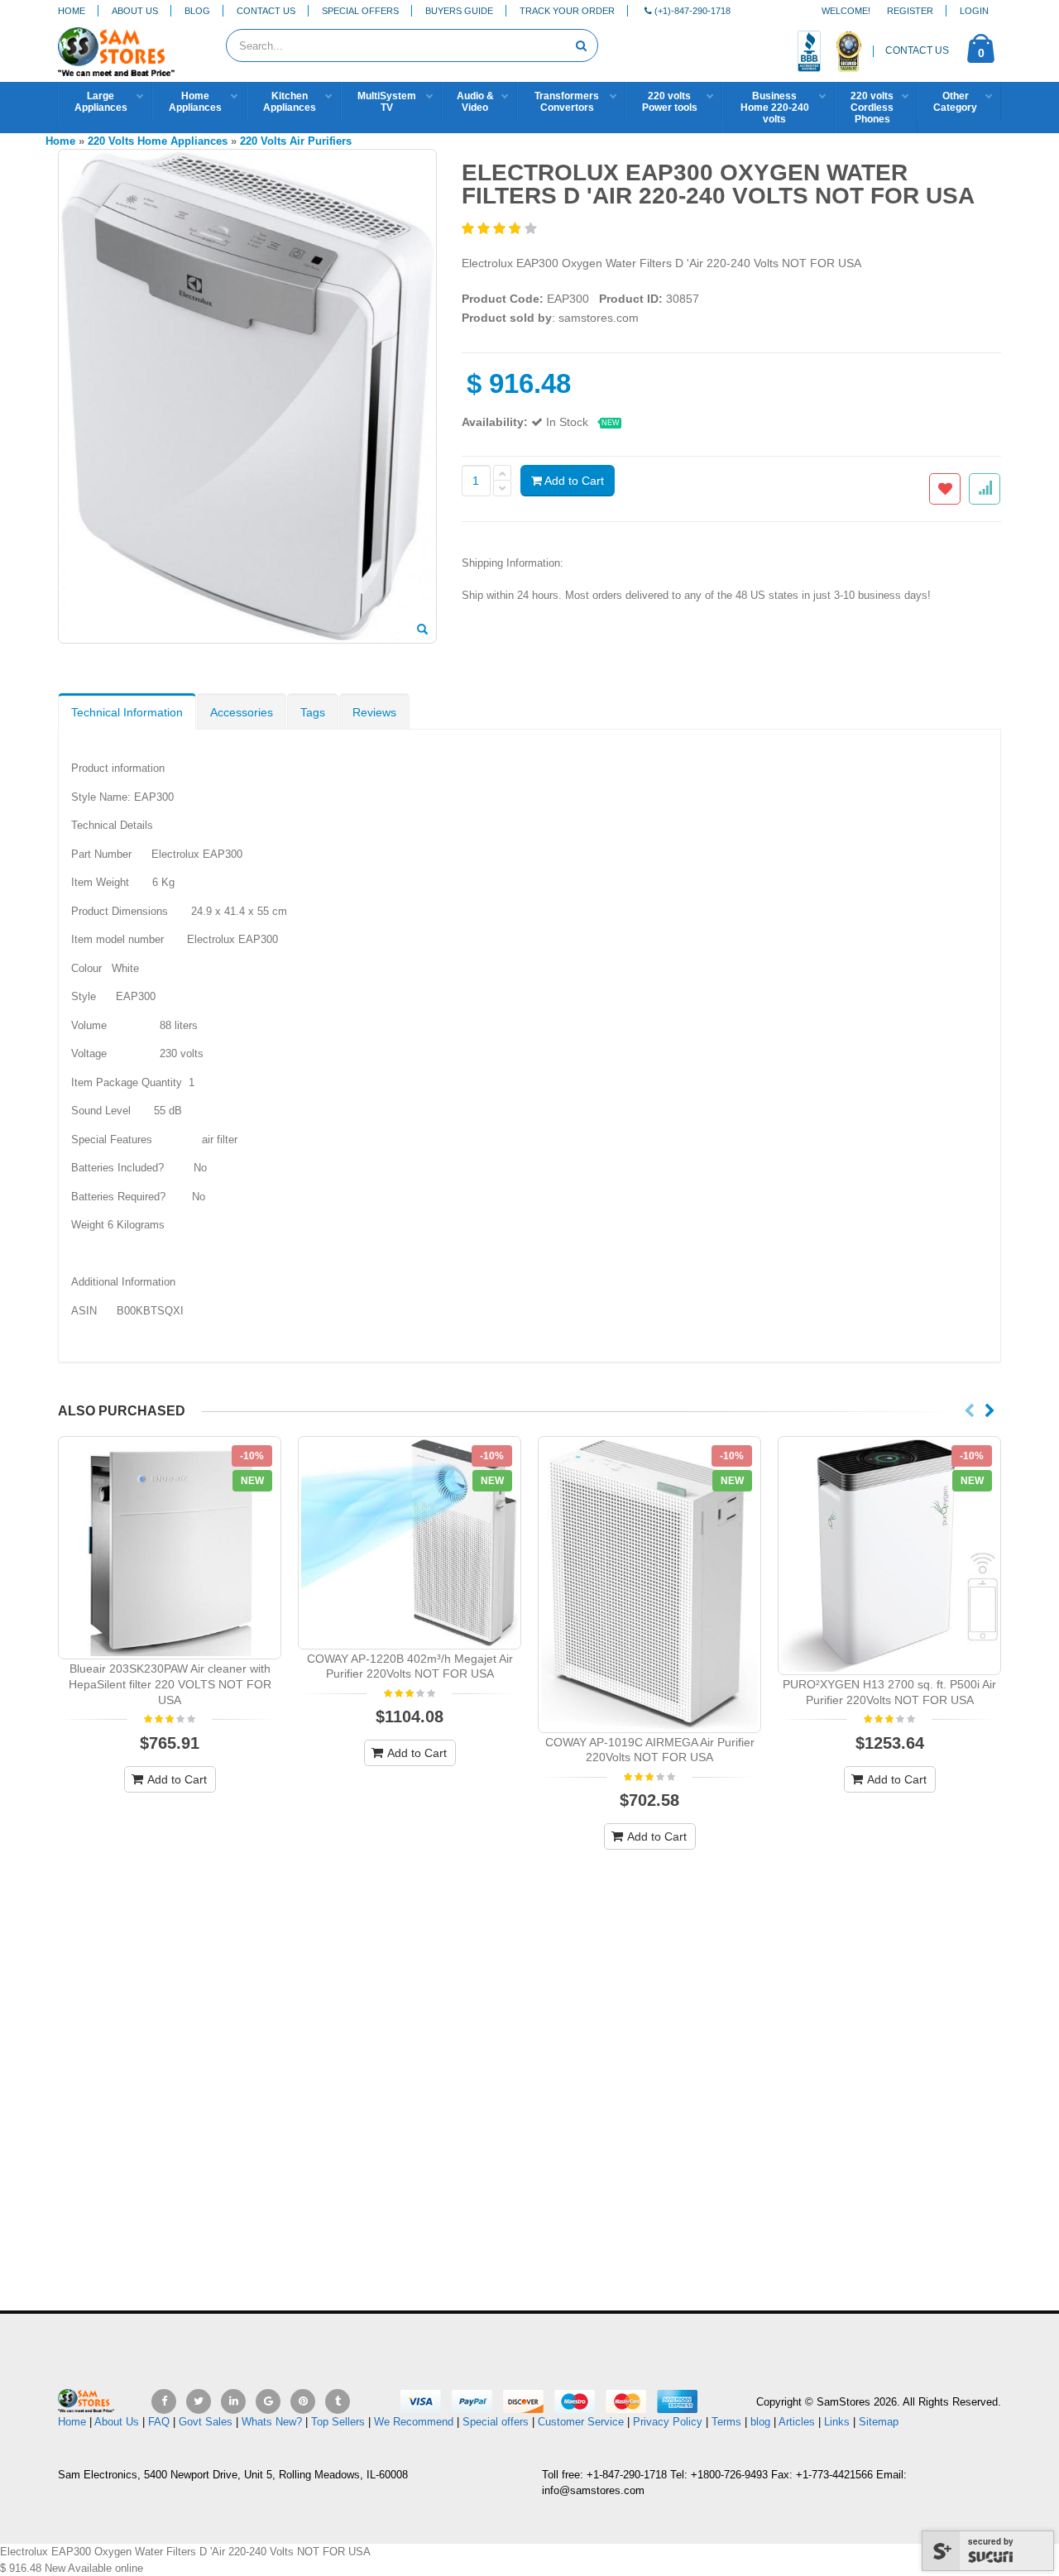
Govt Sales (206, 2422)
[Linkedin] (233, 2401)
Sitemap (879, 2422)
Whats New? (272, 2422)
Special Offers (360, 11)
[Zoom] (422, 630)
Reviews (374, 712)
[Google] (268, 2401)
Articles (797, 2422)
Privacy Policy (668, 2422)
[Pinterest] (303, 2401)
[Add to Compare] (985, 489)
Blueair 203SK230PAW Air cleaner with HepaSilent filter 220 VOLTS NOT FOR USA (170, 1684)
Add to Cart (573, 481)
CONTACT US (917, 50)
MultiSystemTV (387, 102)
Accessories (242, 712)
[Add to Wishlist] (945, 489)
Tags (313, 712)
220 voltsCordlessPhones (872, 108)
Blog (197, 11)
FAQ (159, 2422)
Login (974, 11)
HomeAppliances (195, 102)
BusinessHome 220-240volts (775, 108)
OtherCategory (955, 102)
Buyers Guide (459, 11)
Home (72, 11)
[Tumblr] (338, 2401)
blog (760, 2422)
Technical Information (127, 712)
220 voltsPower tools (670, 102)
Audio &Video (475, 102)
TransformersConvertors (567, 102)
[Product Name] (170, 1548)
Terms (728, 2422)
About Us (135, 11)
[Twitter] (199, 2401)
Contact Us (266, 11)
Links (837, 2422)
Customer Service (581, 2422)
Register (910, 11)
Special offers (496, 2422)
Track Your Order (567, 11)
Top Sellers (338, 2422)
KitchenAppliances (290, 102)
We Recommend (414, 2422)
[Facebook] (164, 2401)
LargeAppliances (101, 102)
